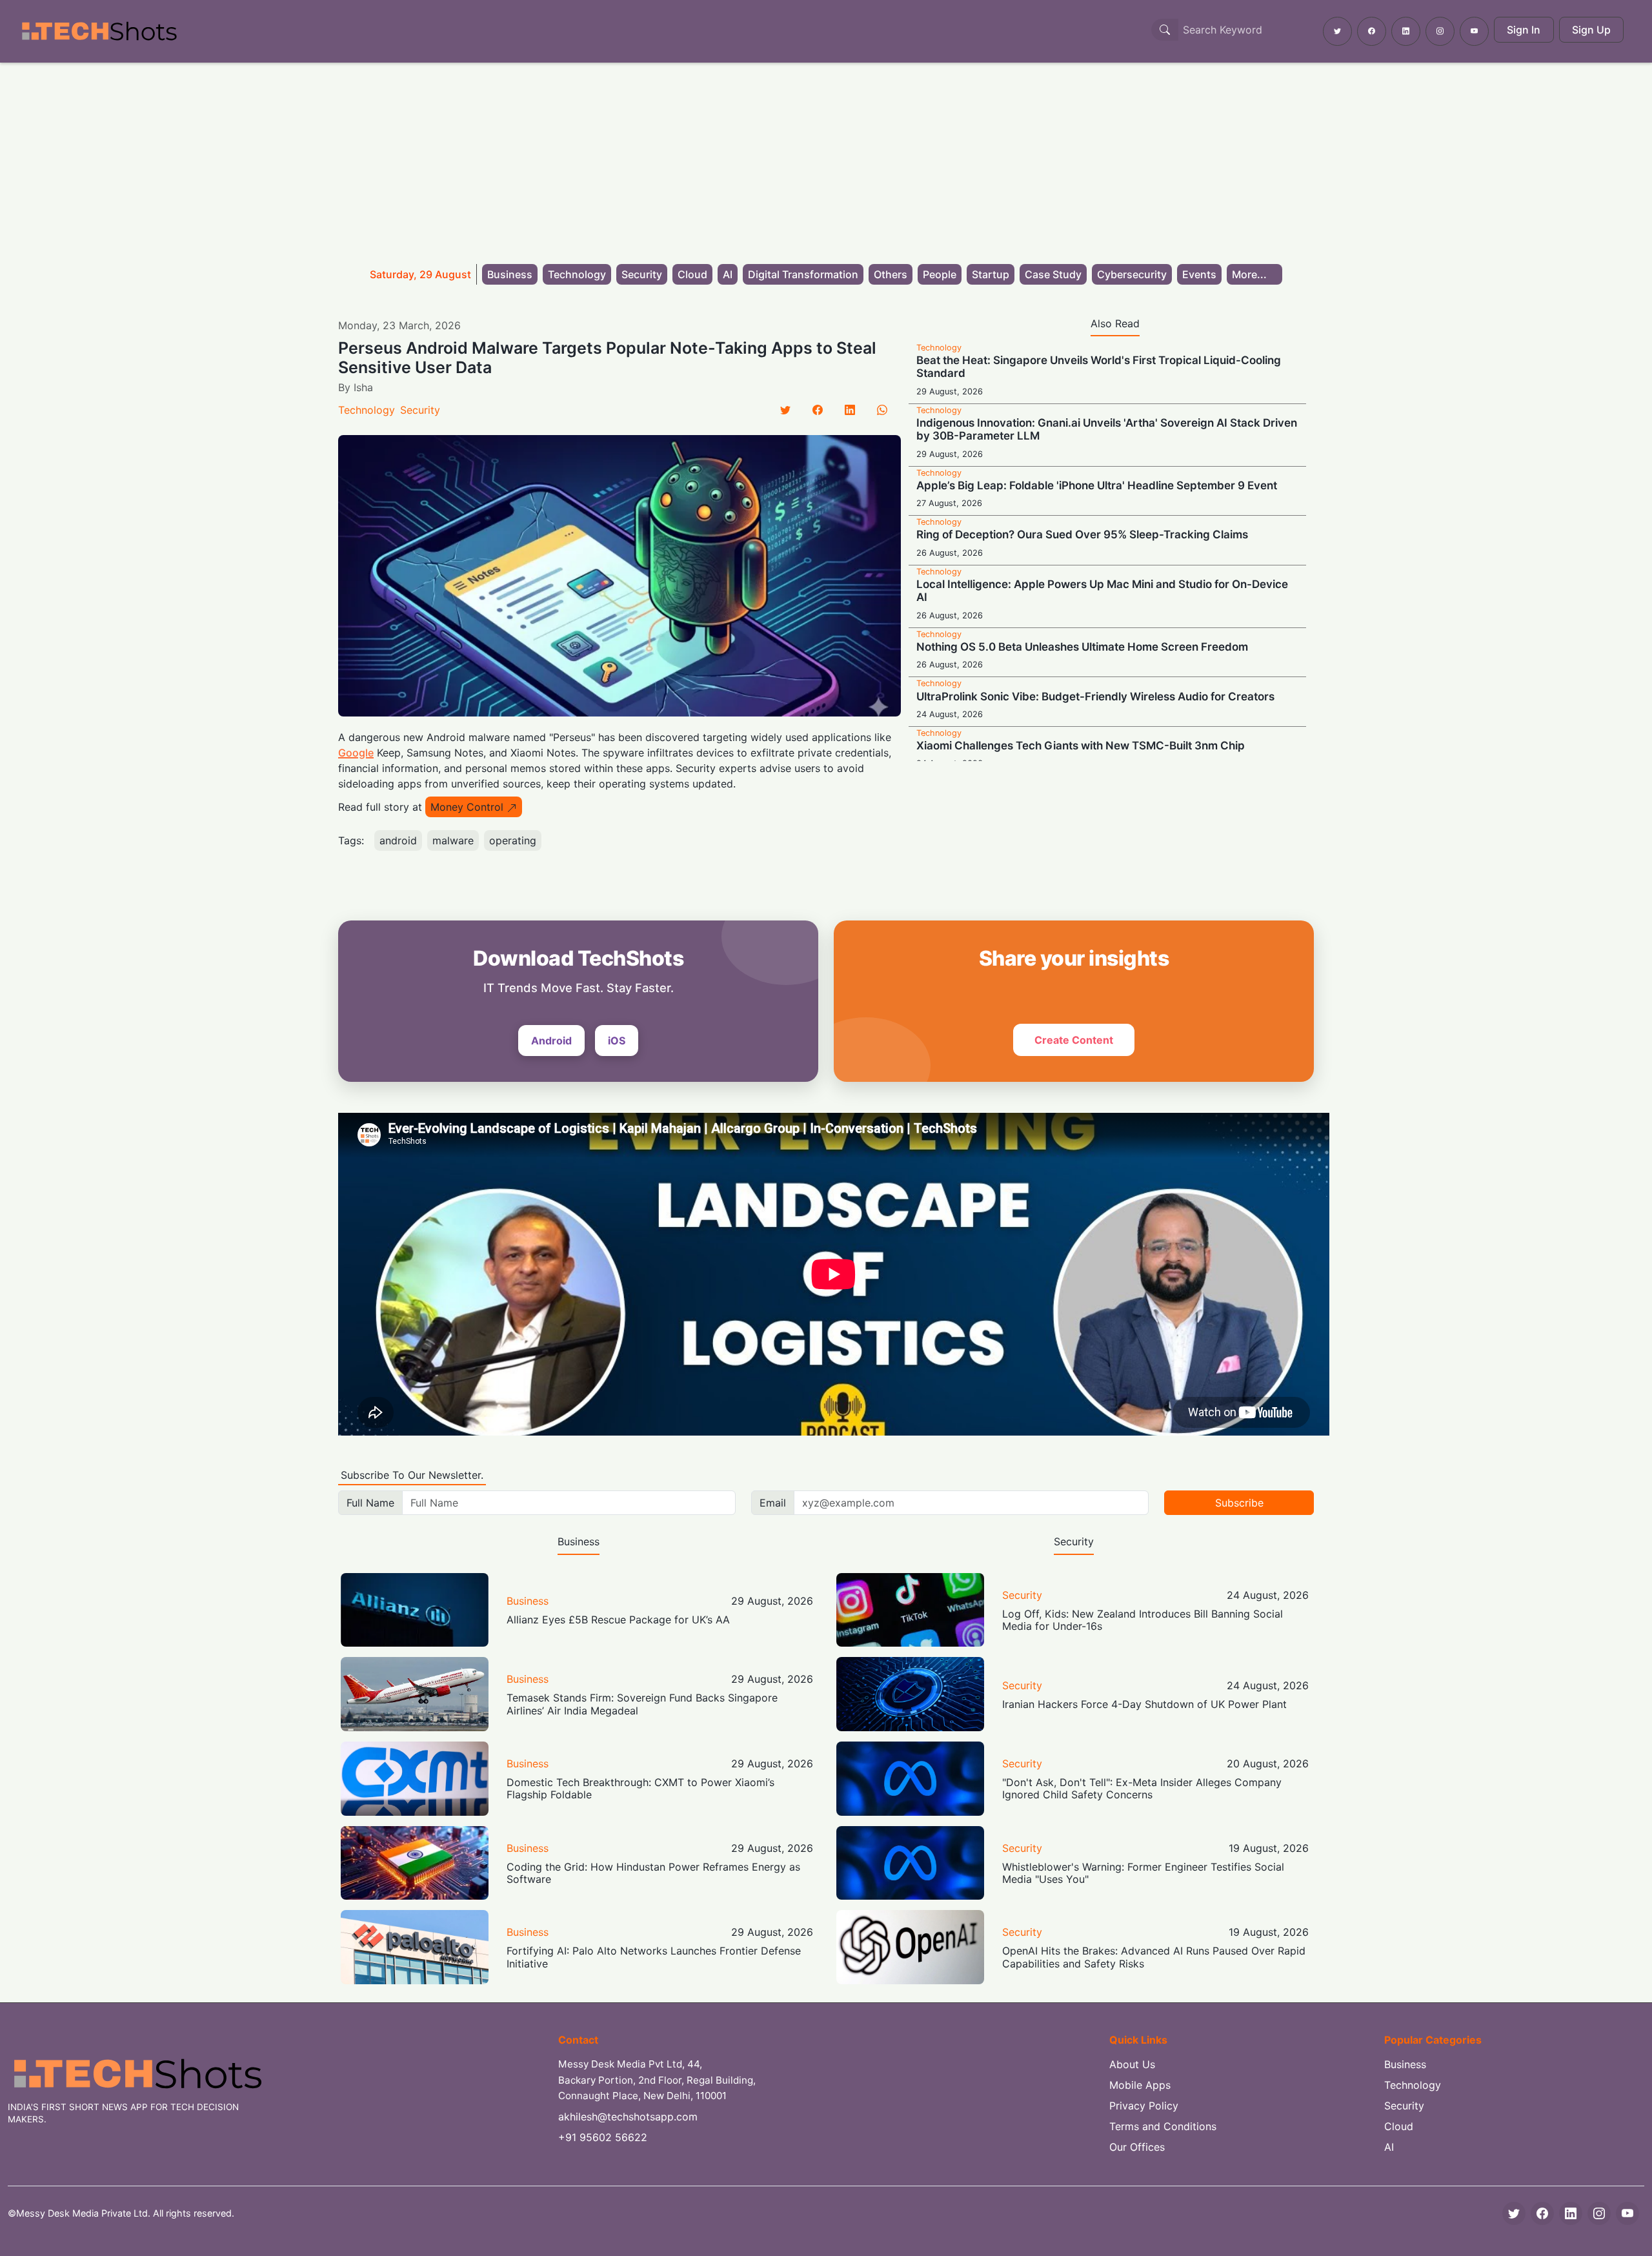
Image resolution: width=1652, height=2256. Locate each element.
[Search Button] (1165, 30)
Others (891, 274)
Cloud (692, 274)
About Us (1132, 2064)
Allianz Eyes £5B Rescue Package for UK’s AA (618, 1620)
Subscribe (1239, 1503)
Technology (577, 274)
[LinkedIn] (850, 410)
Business (510, 274)
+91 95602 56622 (603, 2137)
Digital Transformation (803, 274)
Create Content (1074, 1040)
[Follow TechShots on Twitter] (1337, 31)
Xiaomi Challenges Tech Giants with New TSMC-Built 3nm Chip (1081, 746)
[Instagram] (1599, 2213)
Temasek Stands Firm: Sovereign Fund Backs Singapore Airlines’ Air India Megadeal (642, 1704)
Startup (991, 274)
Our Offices (1137, 2147)
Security (642, 274)
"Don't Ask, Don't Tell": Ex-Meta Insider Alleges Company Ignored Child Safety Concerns (1142, 1788)
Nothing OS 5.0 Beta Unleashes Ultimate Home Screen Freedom (1082, 647)
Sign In (1524, 30)
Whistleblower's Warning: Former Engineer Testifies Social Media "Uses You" (1143, 1873)
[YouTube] (1627, 2213)
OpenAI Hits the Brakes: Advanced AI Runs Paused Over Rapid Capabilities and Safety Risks (1154, 1957)
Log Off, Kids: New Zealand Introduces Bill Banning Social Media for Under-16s (1143, 1620)
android (398, 840)
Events (1199, 274)
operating (513, 840)
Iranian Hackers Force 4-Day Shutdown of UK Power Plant (1144, 1704)
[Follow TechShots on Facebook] (1372, 31)
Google (356, 753)
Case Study (1053, 274)
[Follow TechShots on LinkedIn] (1406, 31)
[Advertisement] (826, 159)
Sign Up (1591, 30)
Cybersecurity (1132, 274)
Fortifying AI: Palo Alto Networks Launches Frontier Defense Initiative (654, 1957)
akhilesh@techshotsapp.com (628, 2117)
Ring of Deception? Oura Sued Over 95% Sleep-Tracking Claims (1082, 534)
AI (728, 274)
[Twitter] (785, 410)
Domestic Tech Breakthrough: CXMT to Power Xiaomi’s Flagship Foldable (640, 1788)
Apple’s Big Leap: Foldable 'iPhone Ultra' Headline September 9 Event (1097, 485)
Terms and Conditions (1163, 2126)
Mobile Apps (1140, 2085)
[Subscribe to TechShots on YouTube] (1474, 31)
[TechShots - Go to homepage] (99, 31)
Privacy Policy (1144, 2106)
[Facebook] (818, 410)
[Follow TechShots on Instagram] (1440, 31)
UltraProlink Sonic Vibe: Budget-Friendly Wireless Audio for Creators (1095, 696)
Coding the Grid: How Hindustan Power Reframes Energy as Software (653, 1873)
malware (453, 840)
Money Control (467, 807)
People (940, 274)
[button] (1254, 274)
